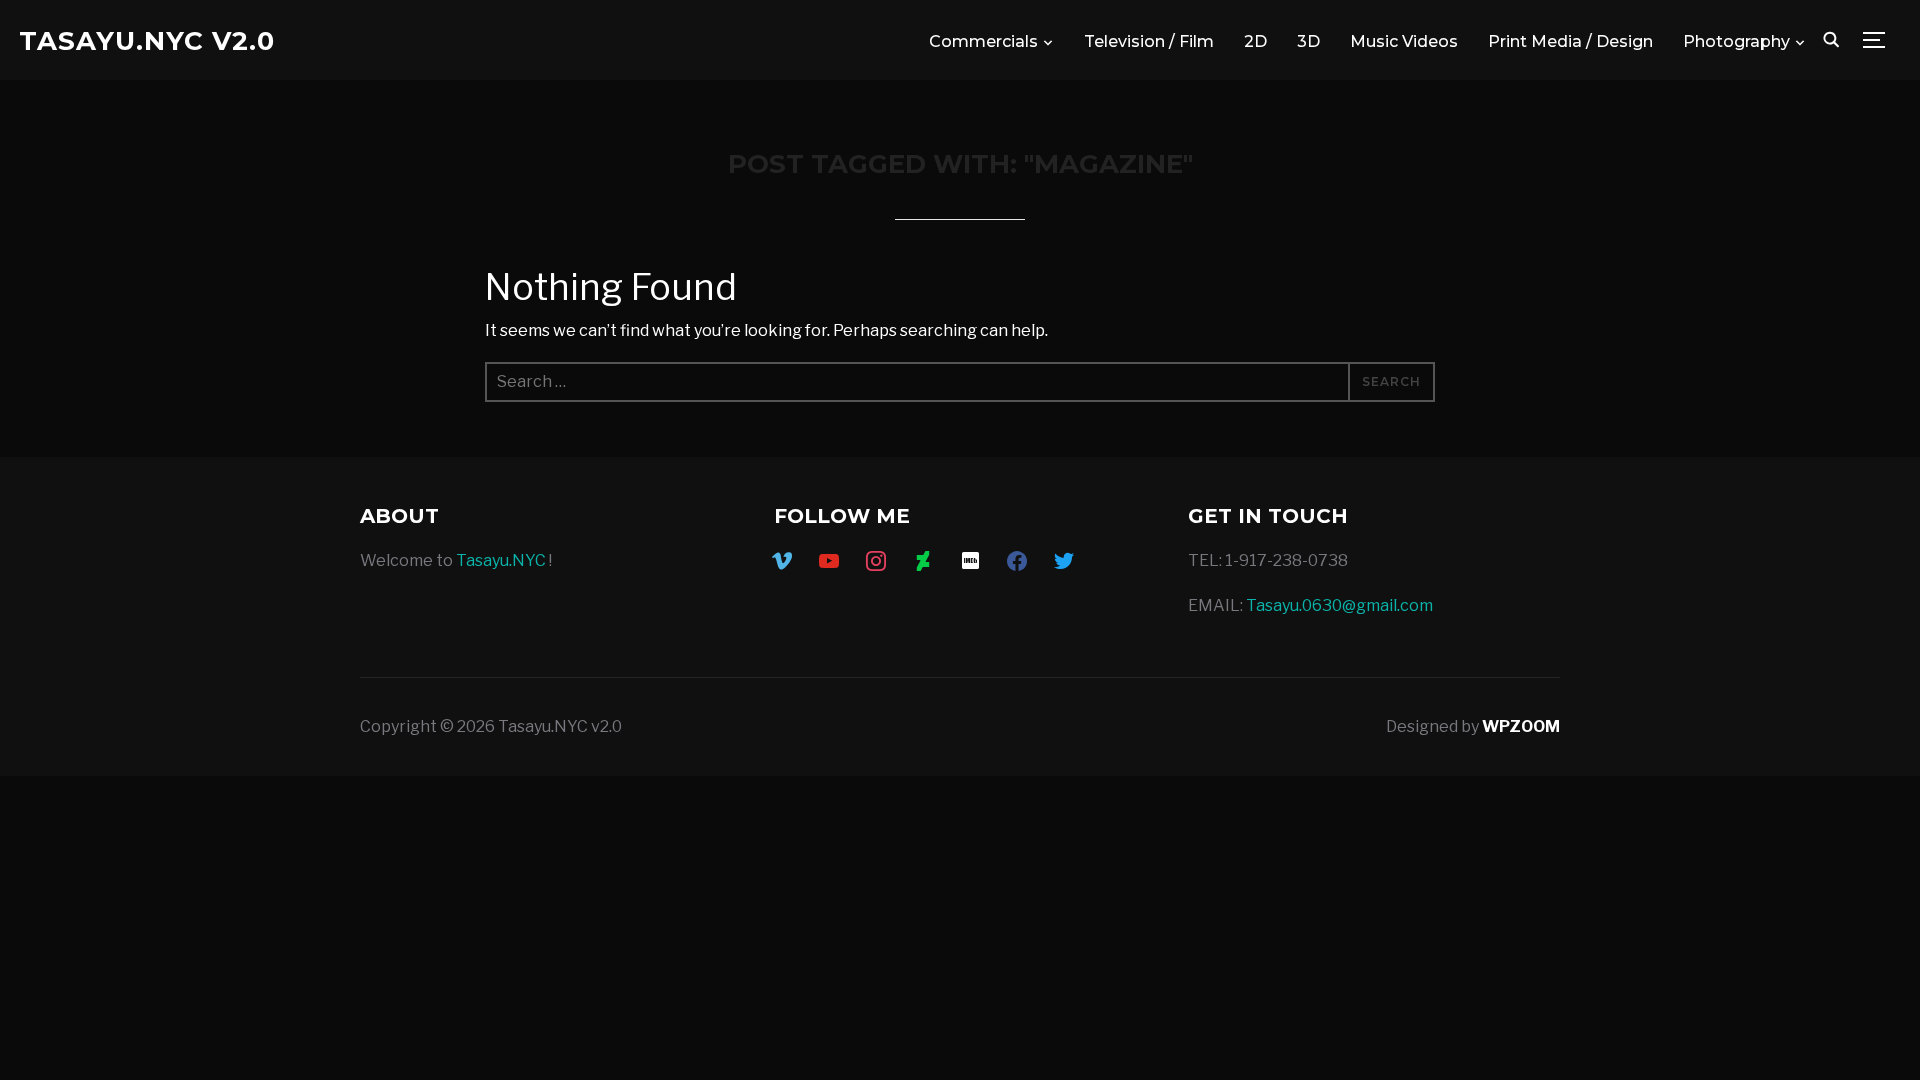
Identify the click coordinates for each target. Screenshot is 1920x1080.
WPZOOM (1521, 726)
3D (1308, 41)
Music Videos (1404, 41)
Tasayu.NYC (501, 560)
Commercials (983, 41)
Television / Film (1149, 41)
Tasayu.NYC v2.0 (147, 41)
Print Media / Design (1570, 41)
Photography (1736, 41)
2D (1255, 41)
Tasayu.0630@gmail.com (1339, 605)
